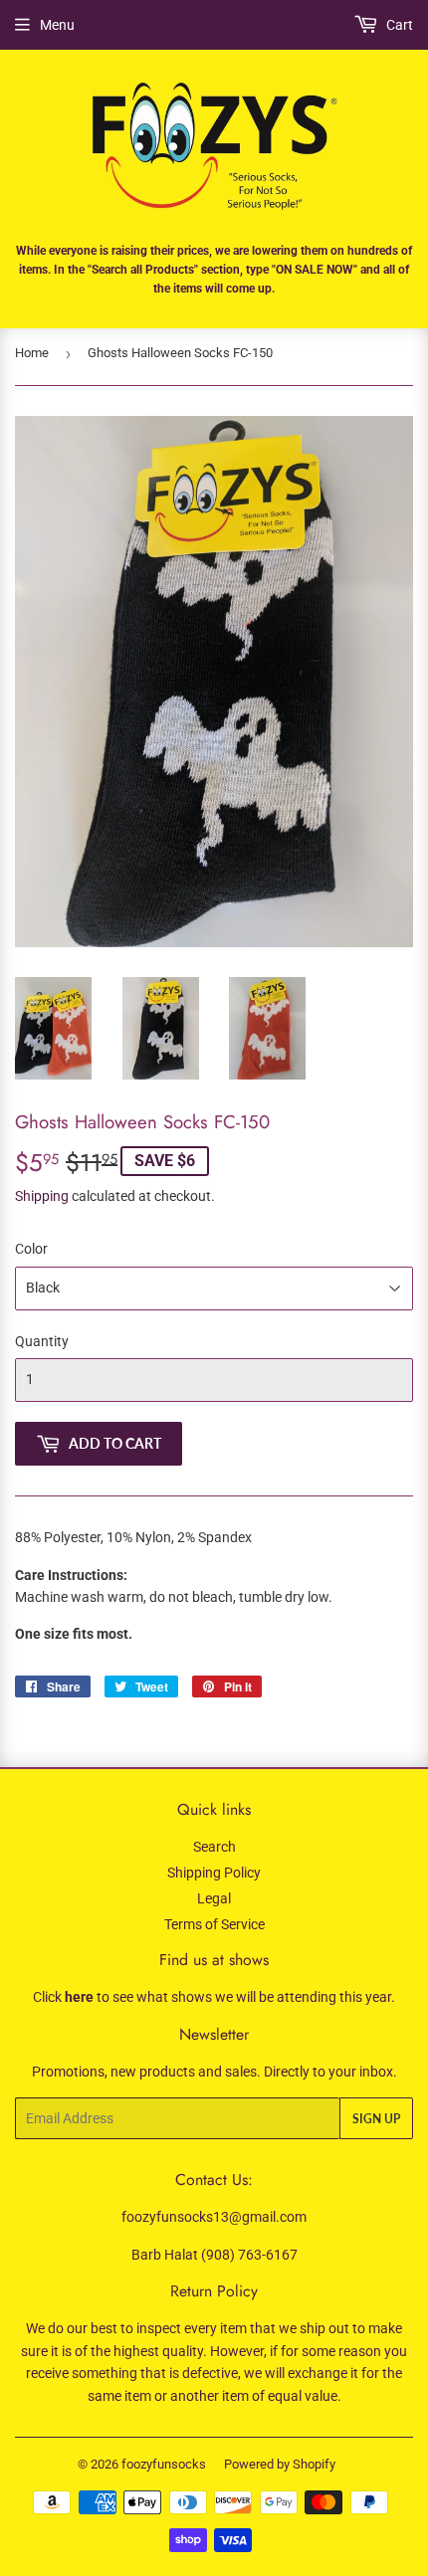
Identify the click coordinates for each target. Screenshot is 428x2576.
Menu (57, 25)
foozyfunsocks (164, 2464)
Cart (398, 25)
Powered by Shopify (280, 2464)
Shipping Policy (214, 1873)
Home (32, 353)
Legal (214, 1898)
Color (31, 1249)
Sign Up (376, 2119)
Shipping (42, 1196)
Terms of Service (214, 1924)
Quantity (42, 1341)
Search (214, 1847)
